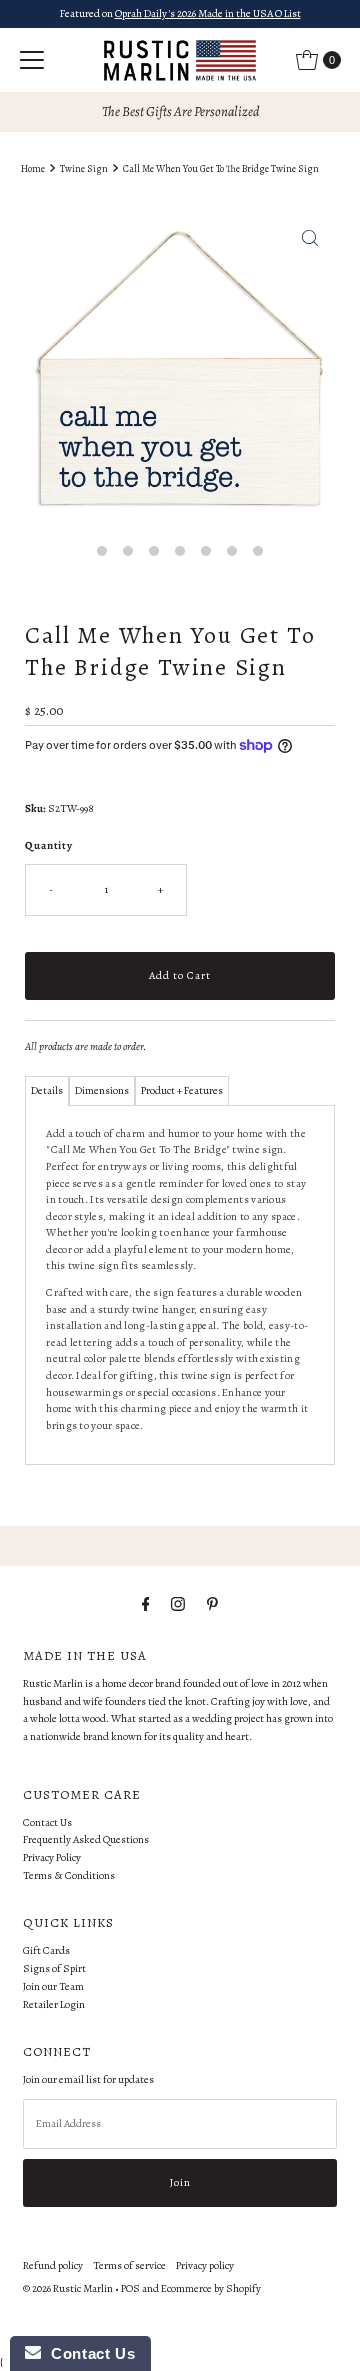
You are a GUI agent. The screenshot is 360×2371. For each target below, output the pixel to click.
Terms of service (129, 2265)
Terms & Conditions (69, 1875)
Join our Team (53, 1986)
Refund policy (53, 2265)
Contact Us (47, 1822)
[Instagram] (178, 1605)
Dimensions (102, 1090)
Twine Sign (84, 168)
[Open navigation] (32, 60)
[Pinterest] (212, 1605)
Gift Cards (46, 1950)
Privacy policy (205, 2265)
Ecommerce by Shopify (211, 2288)
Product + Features (182, 1090)
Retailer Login (54, 2004)
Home (33, 168)
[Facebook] (146, 1605)
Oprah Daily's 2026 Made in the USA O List (208, 13)
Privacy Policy (52, 1857)
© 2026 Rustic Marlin (68, 2288)
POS (130, 2288)
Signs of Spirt (54, 1968)
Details (47, 1090)
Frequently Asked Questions (86, 1839)
